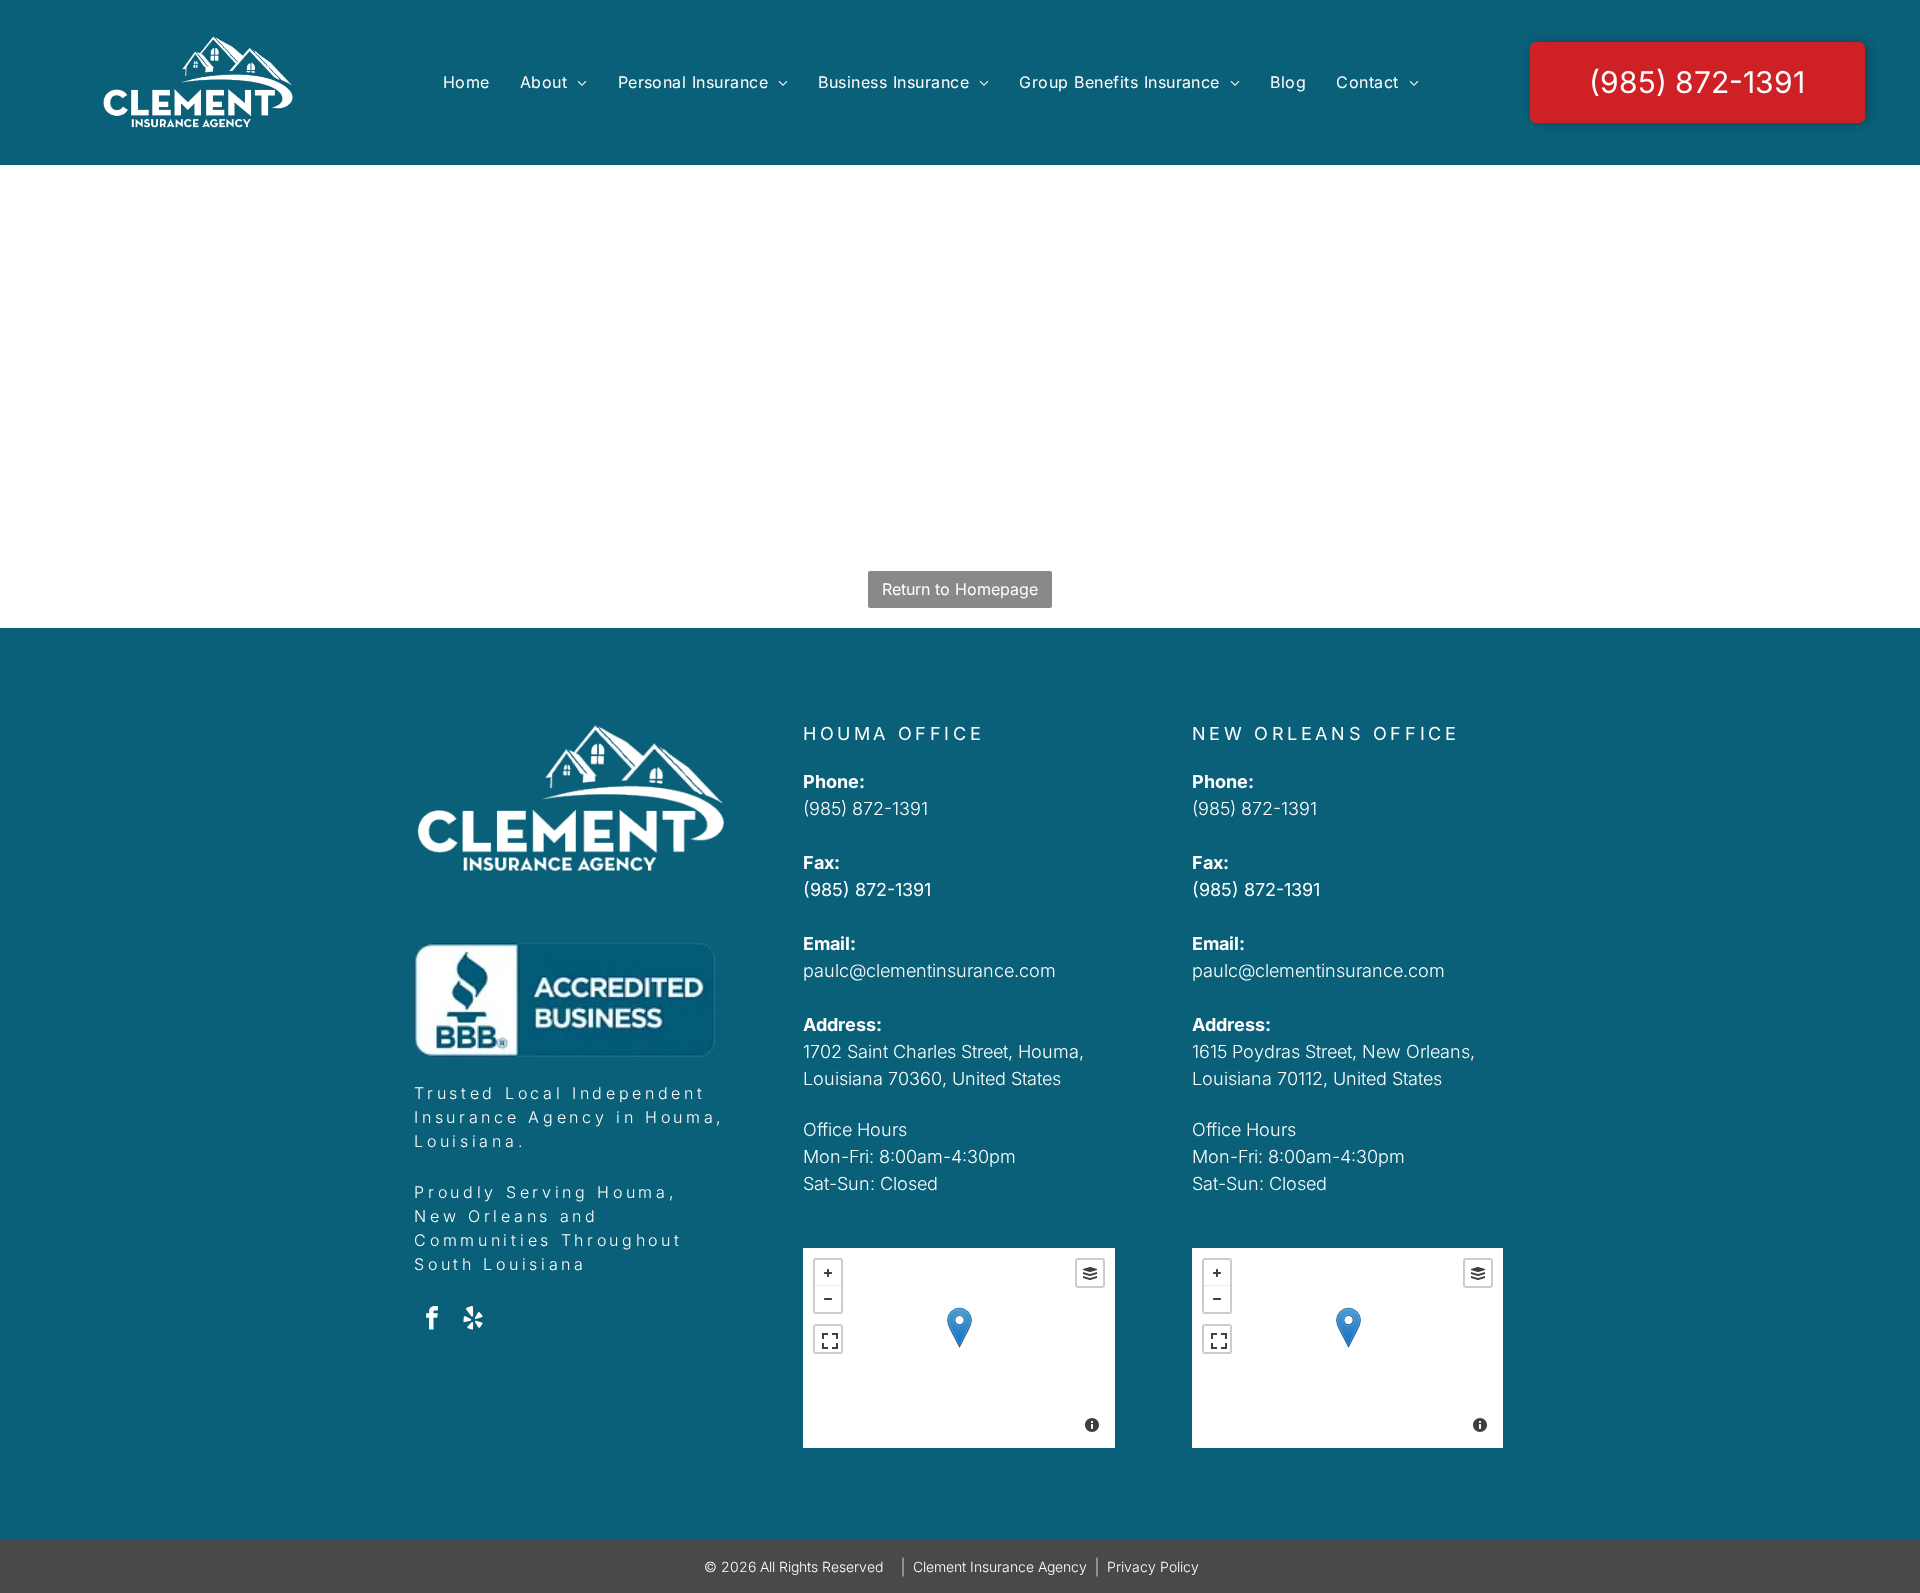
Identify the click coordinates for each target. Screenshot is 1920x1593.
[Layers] (1090, 1273)
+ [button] (828, 1273)
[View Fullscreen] (828, 1339)
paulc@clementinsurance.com (929, 970)
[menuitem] (466, 82)
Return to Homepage (960, 589)
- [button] (828, 1299)
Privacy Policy (1153, 1566)
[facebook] (432, 1320)
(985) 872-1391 (865, 808)
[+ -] (959, 1348)
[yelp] (473, 1320)
